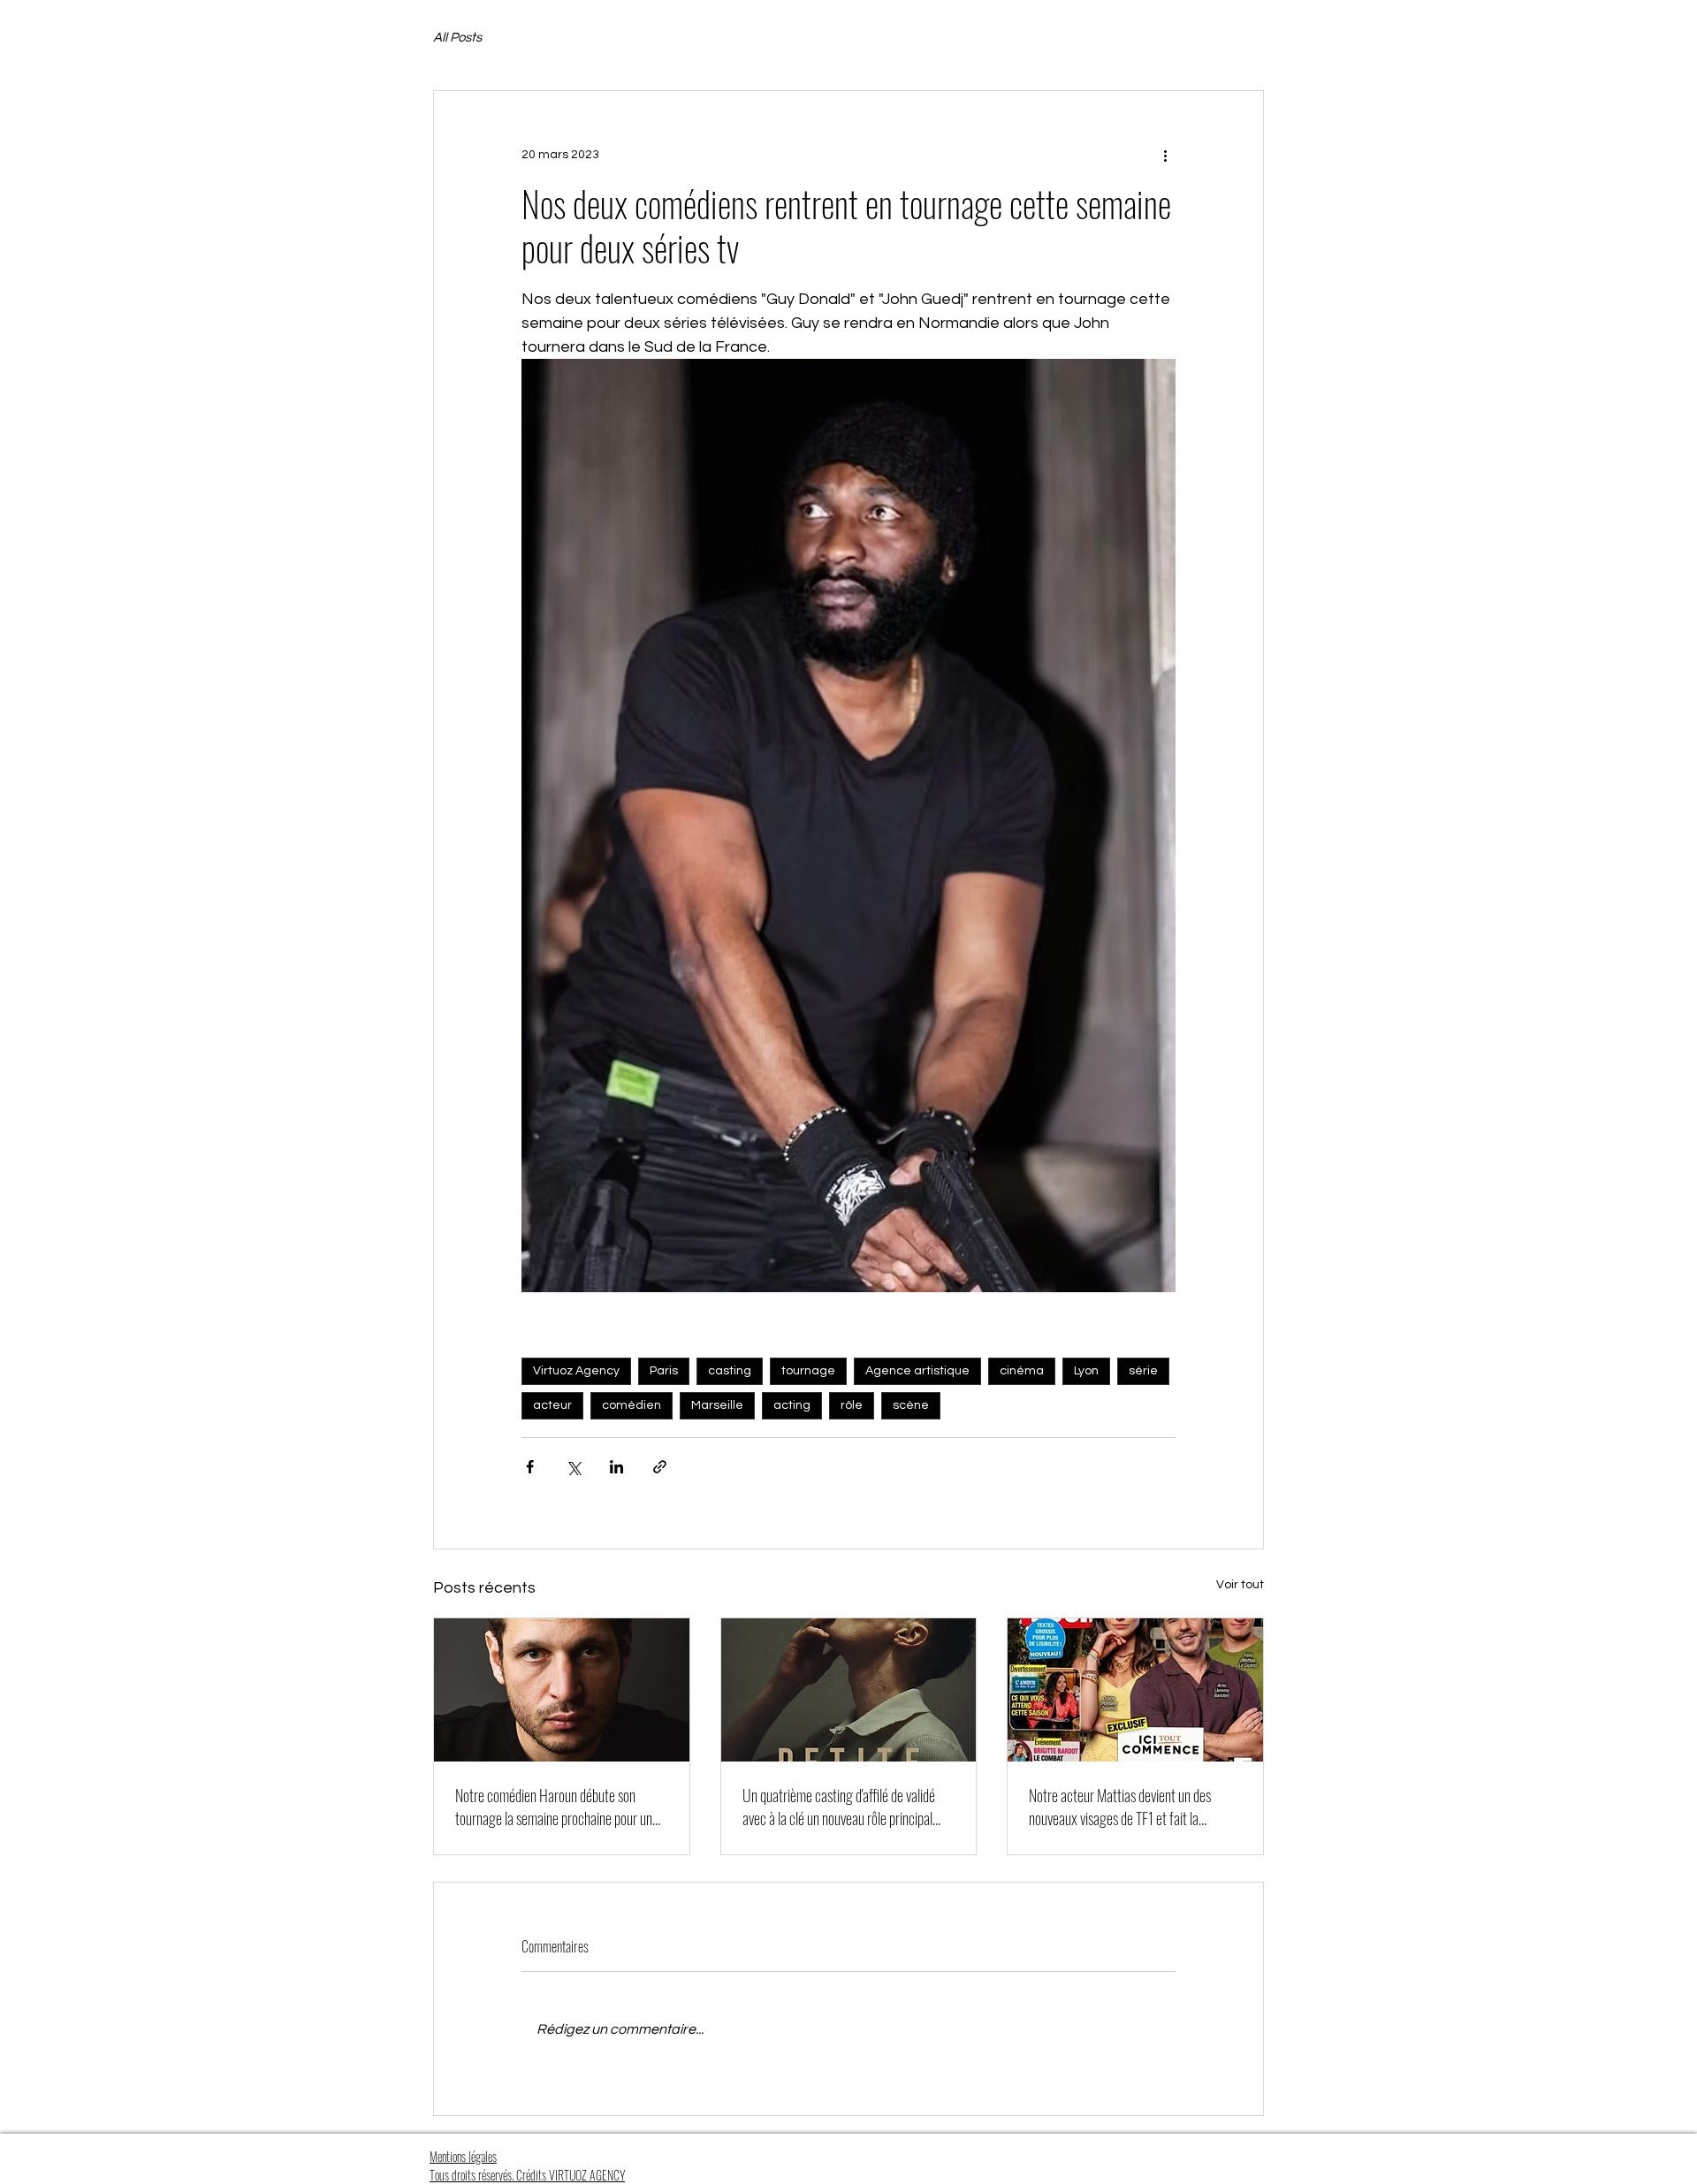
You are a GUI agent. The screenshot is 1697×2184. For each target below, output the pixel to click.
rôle (852, 1405)
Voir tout (1240, 1585)
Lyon (1086, 1371)
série (1143, 1371)
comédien (632, 1405)
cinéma (1022, 1371)
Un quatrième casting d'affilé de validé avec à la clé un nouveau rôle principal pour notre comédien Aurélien (839, 1807)
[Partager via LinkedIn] (616, 1467)
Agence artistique (917, 1371)
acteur (552, 1405)
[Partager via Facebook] (530, 1467)
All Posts (457, 38)
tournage (808, 1371)
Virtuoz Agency (576, 1371)
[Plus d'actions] (1165, 155)
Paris (664, 1371)
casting (730, 1371)
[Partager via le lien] (660, 1467)
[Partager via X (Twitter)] (573, 1467)
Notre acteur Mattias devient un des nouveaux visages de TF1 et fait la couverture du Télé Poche (1120, 1807)
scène (911, 1405)
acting (792, 1405)
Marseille (717, 1405)
